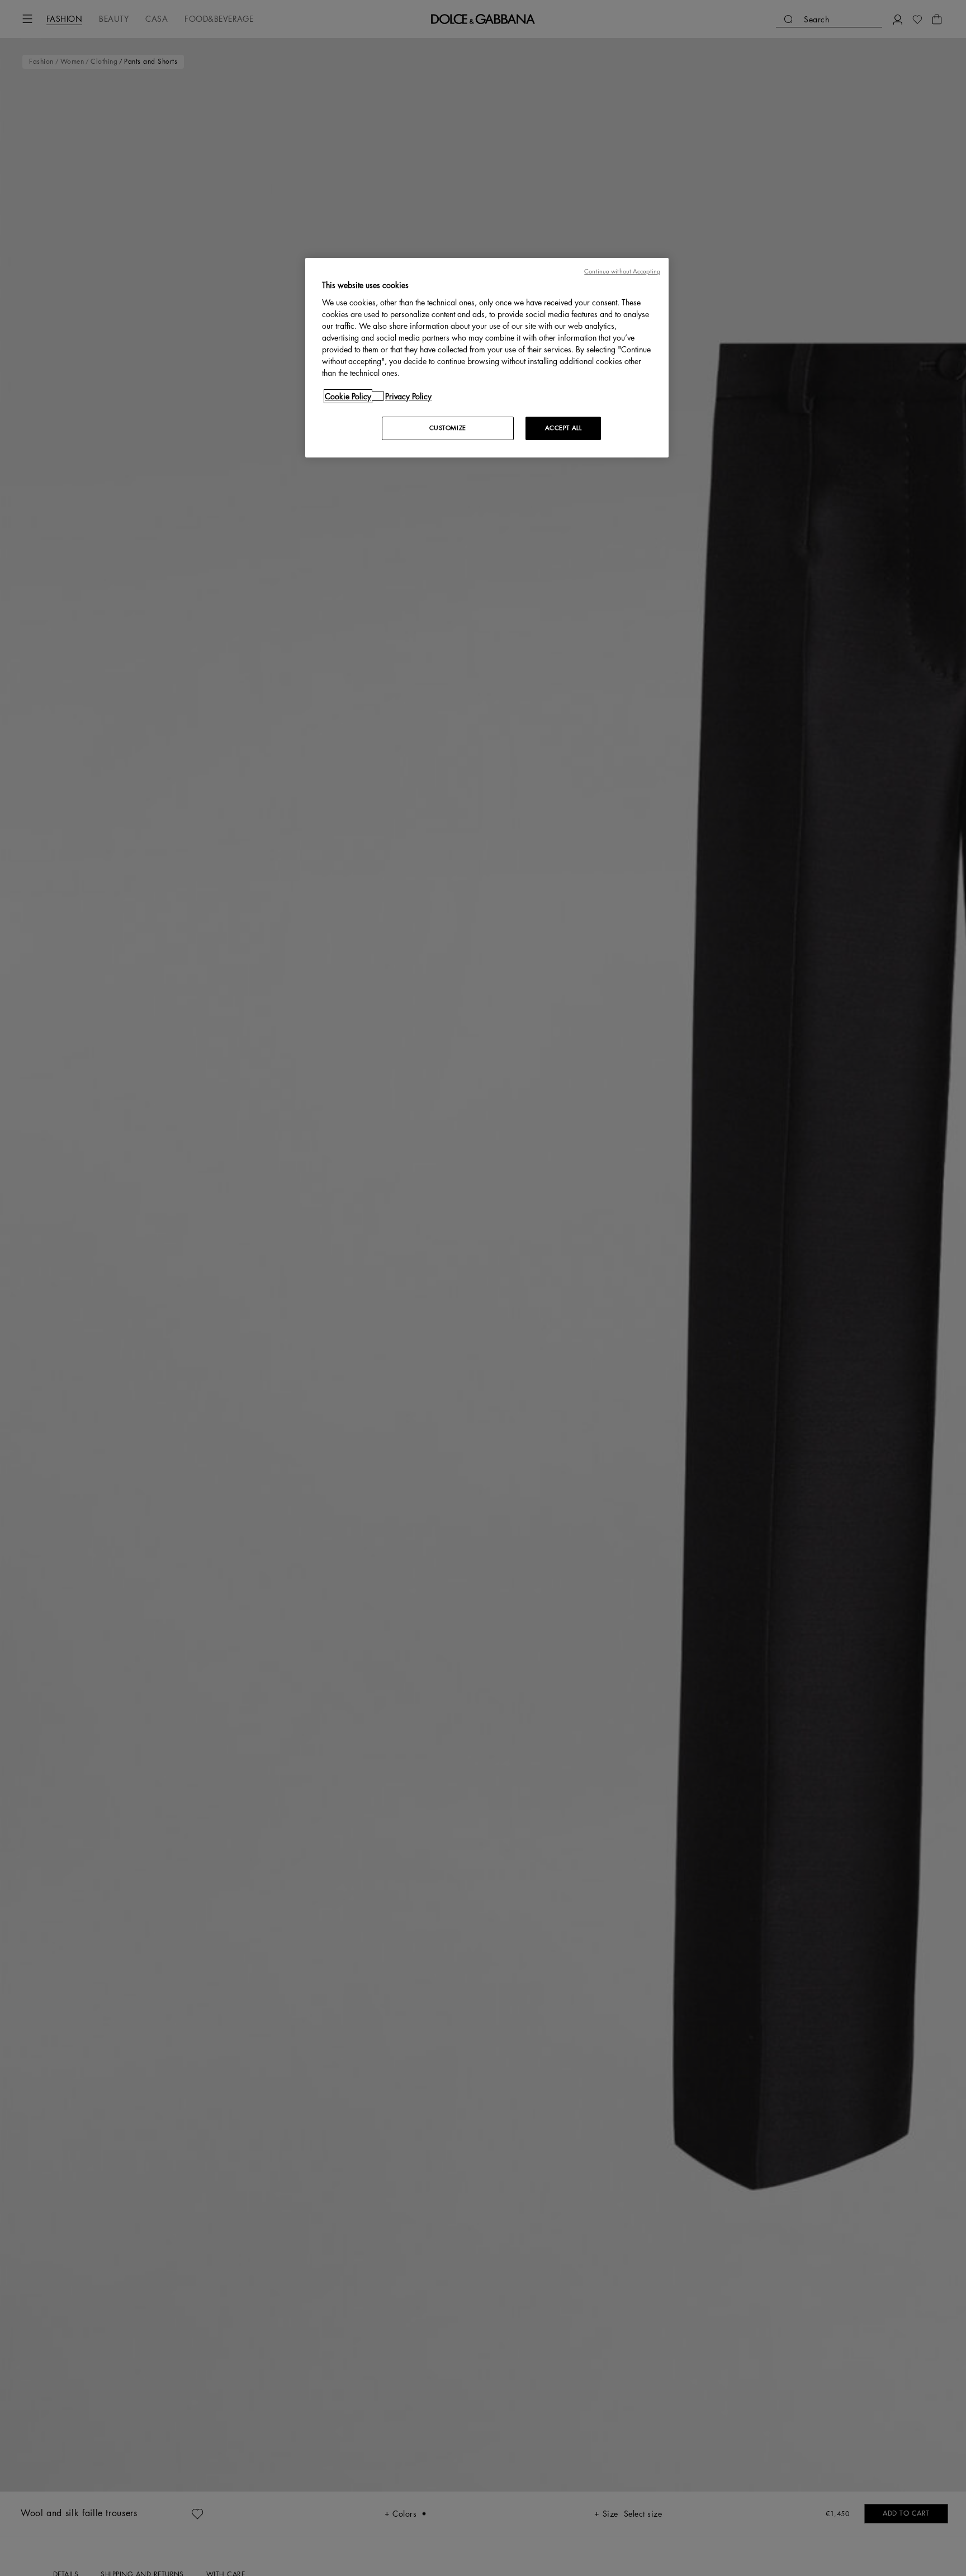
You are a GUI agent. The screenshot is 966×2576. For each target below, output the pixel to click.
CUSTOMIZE (448, 428)
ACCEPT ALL (563, 428)
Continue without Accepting (622, 272)
